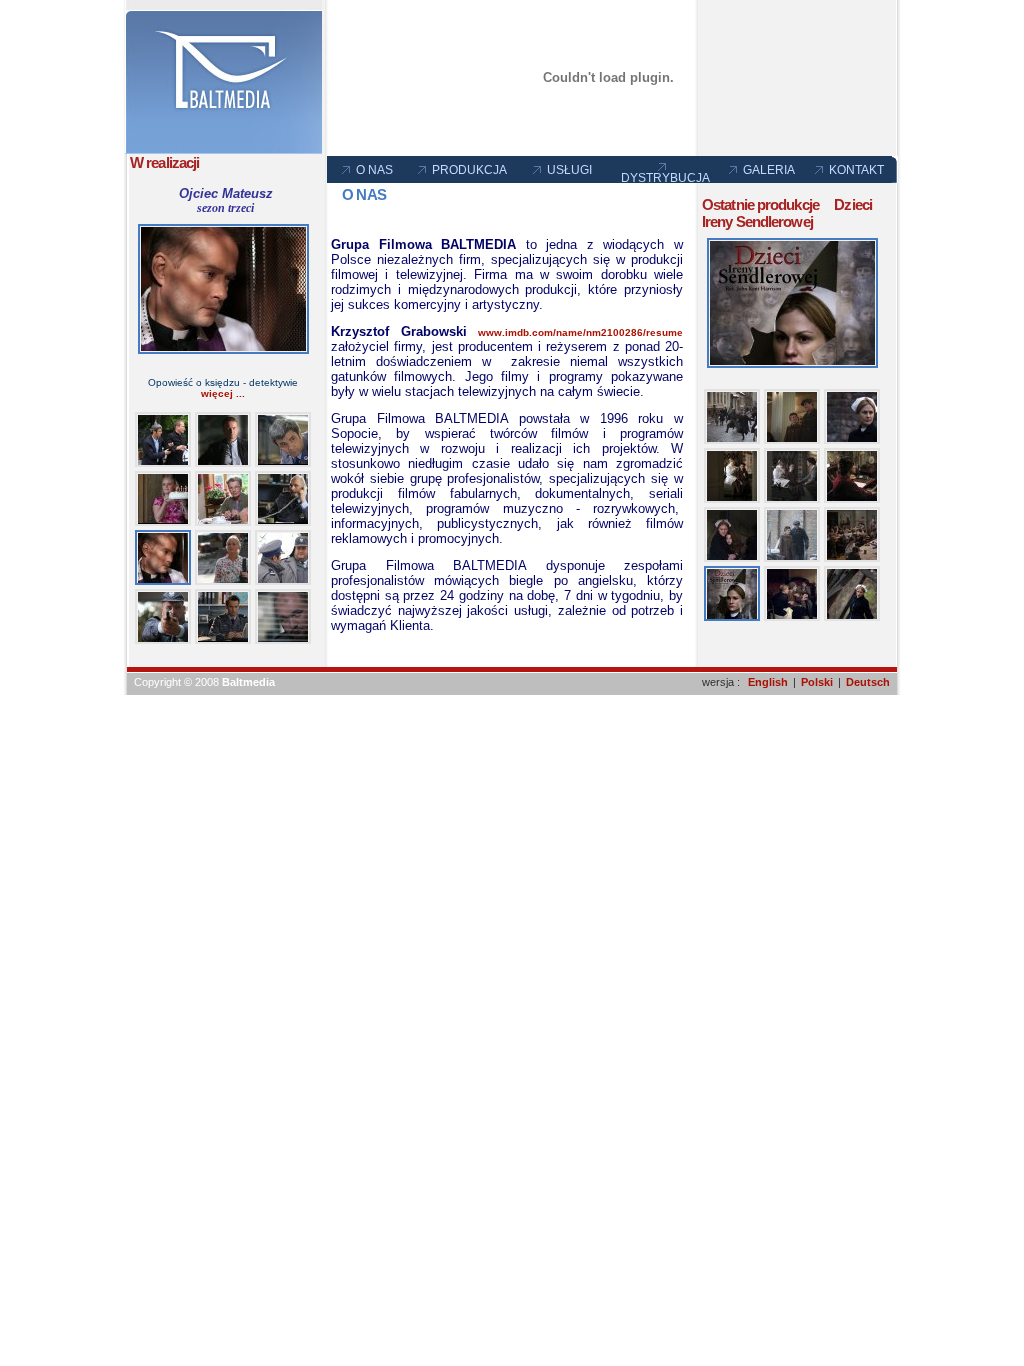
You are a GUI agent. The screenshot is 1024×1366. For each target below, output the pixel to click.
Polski (817, 682)
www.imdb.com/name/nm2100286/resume (580, 332)
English (768, 682)
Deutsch (868, 682)
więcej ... (223, 393)
